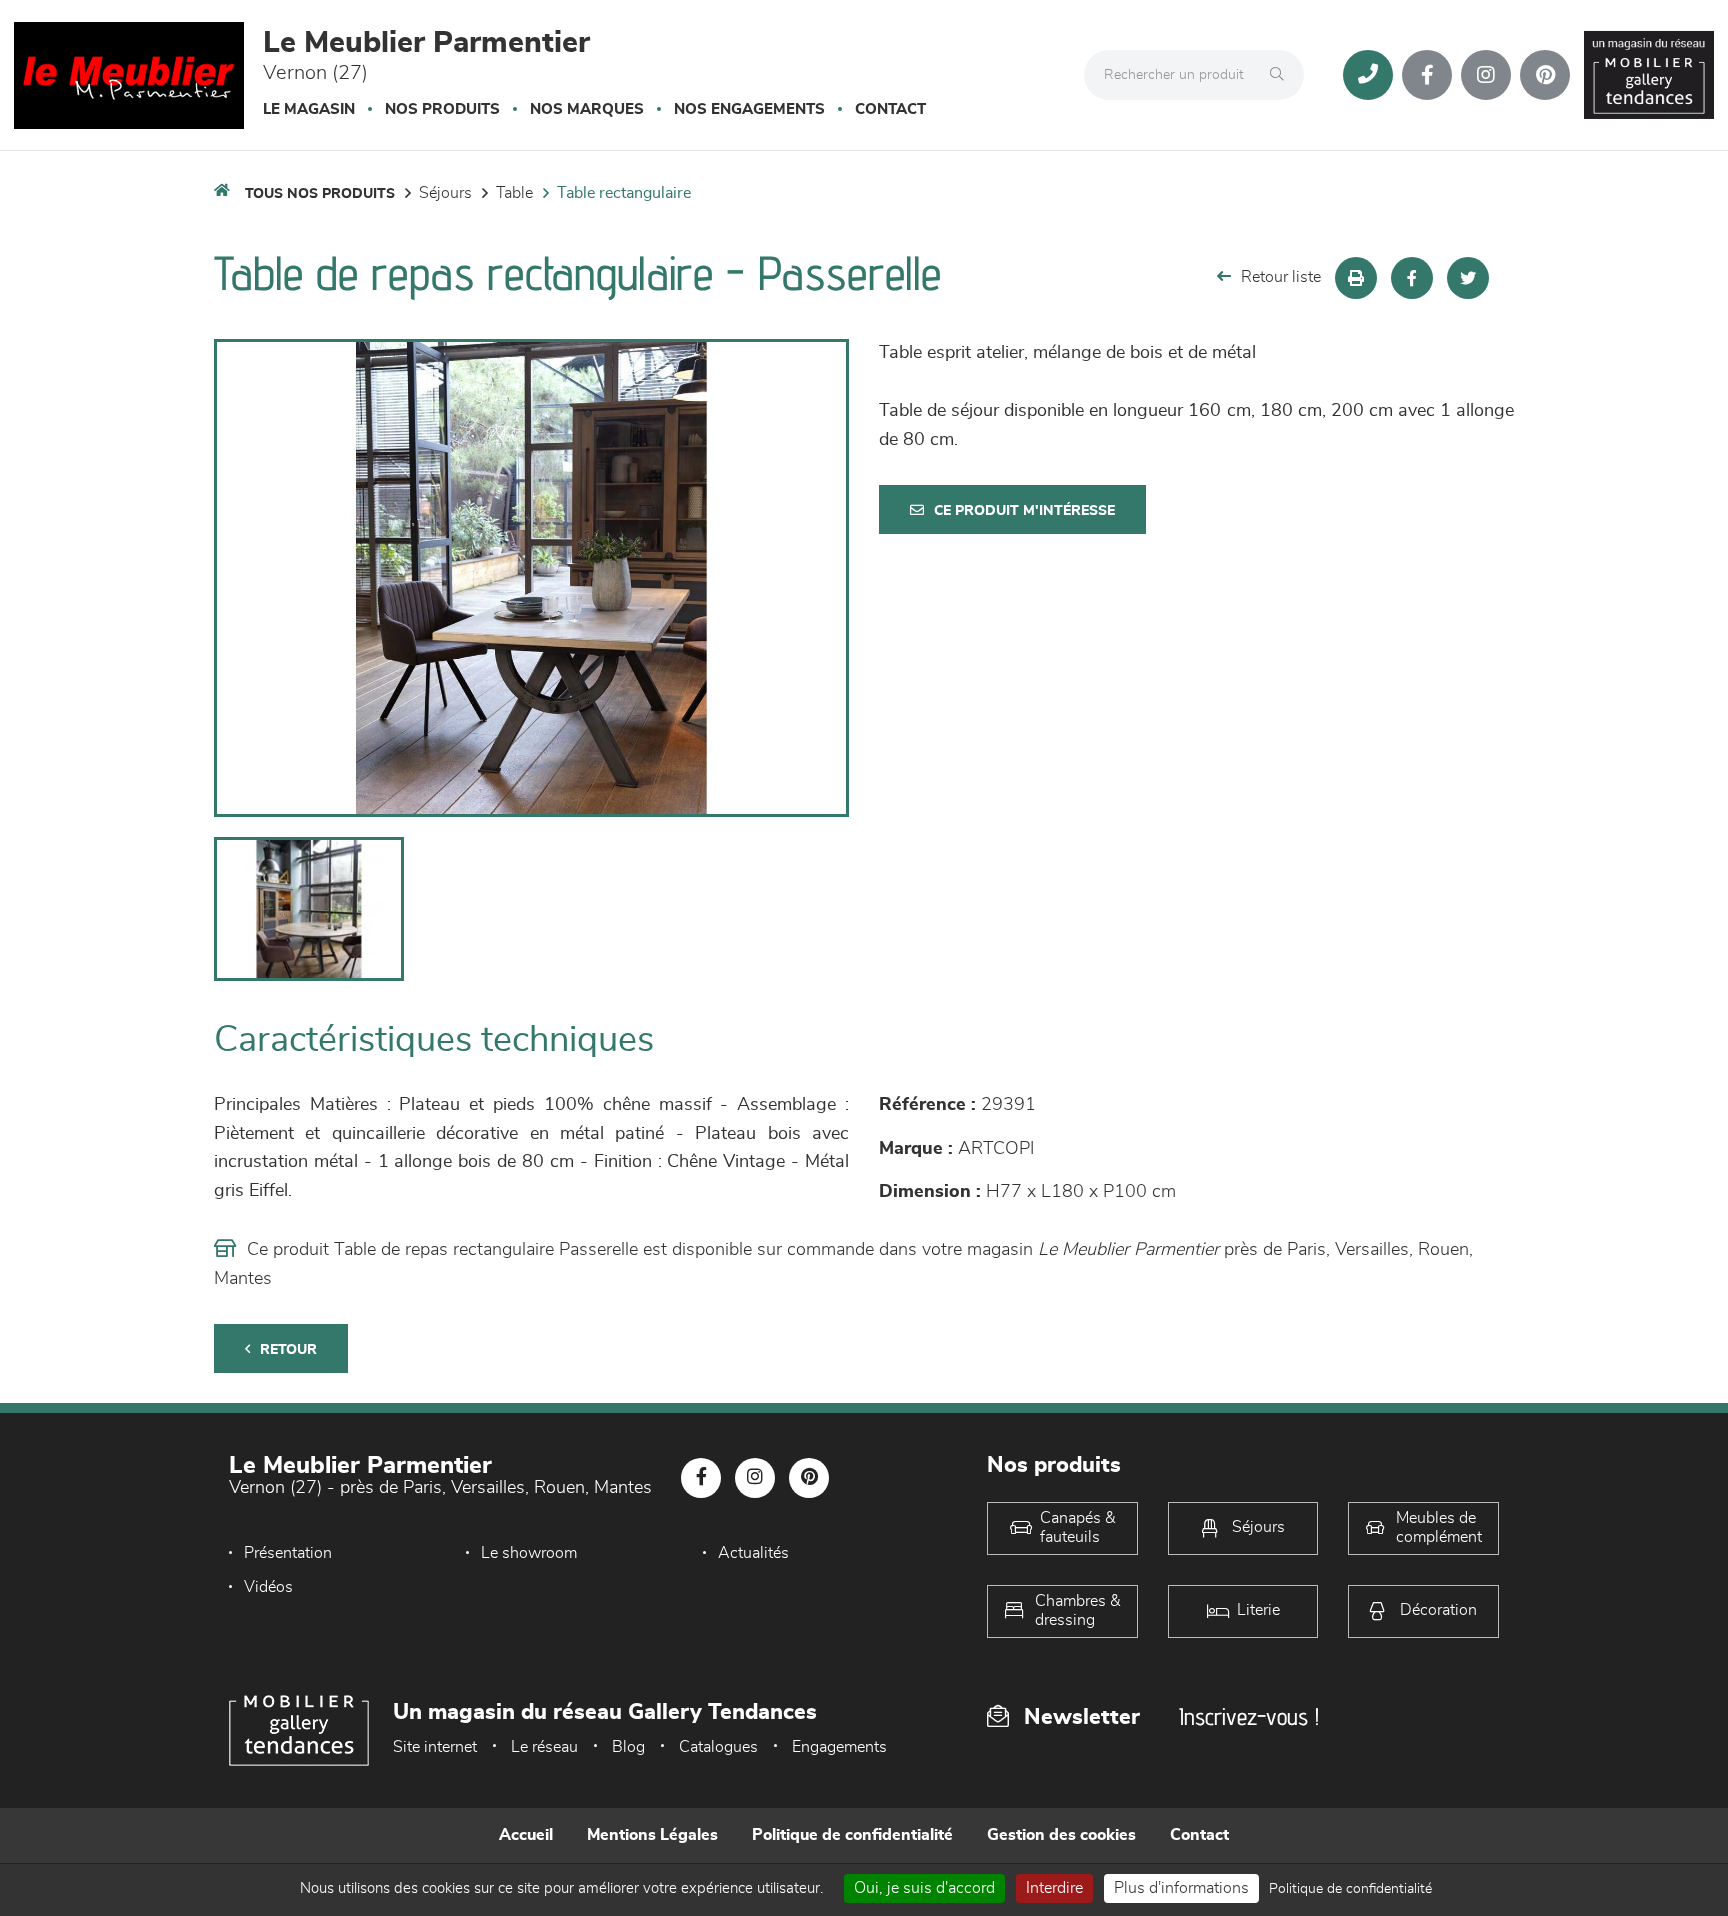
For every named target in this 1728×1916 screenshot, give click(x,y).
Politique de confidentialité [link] (1350, 1889)
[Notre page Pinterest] (1545, 75)
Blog (628, 1747)
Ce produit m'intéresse (1024, 511)
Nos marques (587, 109)
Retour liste (1281, 277)
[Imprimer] (1356, 278)
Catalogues (718, 1747)
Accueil (526, 1835)
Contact (890, 109)
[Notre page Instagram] (1486, 75)
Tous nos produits (320, 194)
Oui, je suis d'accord (924, 1888)
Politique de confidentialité (852, 1835)
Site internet (435, 1747)
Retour (288, 1350)
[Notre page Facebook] (1427, 75)
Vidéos (268, 1587)
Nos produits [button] (442, 109)
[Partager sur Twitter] (1468, 278)
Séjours (445, 193)
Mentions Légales (652, 1835)
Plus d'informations (1181, 1888)
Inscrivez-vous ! (1249, 1716)
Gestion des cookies (1061, 1835)
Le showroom (529, 1553)
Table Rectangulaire (624, 193)
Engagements (839, 1747)
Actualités (753, 1553)
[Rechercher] (1282, 75)
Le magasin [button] (309, 109)
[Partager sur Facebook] (1412, 278)
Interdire (1054, 1888)
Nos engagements (749, 109)
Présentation (288, 1553)
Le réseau (544, 1747)
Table (514, 193)
